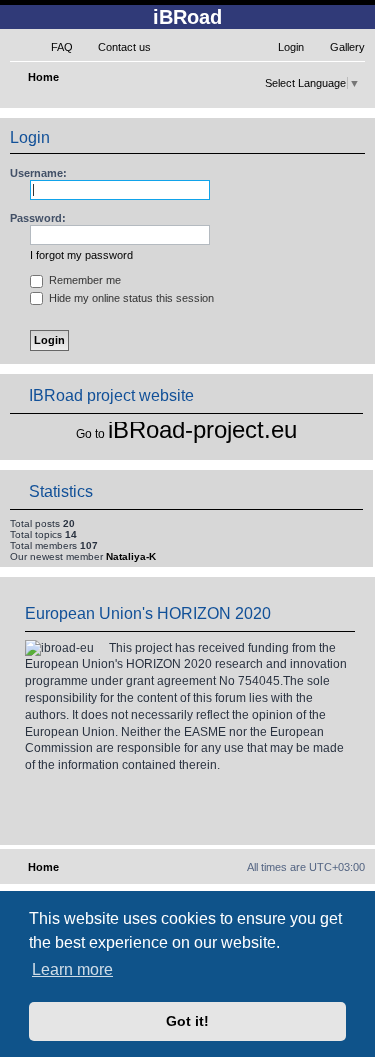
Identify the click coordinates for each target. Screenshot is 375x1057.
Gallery (347, 47)
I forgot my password (81, 255)
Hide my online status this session (130, 298)
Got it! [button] (187, 1021)
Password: (38, 218)
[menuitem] (53, 47)
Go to (90, 434)
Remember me (83, 280)
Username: (38, 173)
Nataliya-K (131, 556)
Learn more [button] (72, 969)
